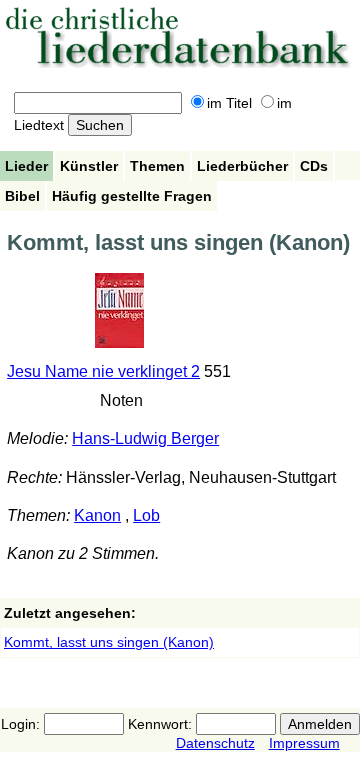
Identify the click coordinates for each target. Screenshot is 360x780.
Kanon (97, 515)
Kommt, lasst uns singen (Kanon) (109, 642)
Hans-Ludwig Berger (145, 438)
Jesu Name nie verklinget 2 (103, 371)
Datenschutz (215, 743)
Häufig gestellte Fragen (132, 196)
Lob (146, 515)
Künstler (89, 166)
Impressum (304, 743)
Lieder (26, 166)
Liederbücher (242, 166)
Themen (157, 166)
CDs (314, 166)
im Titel (229, 103)
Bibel (22, 196)
